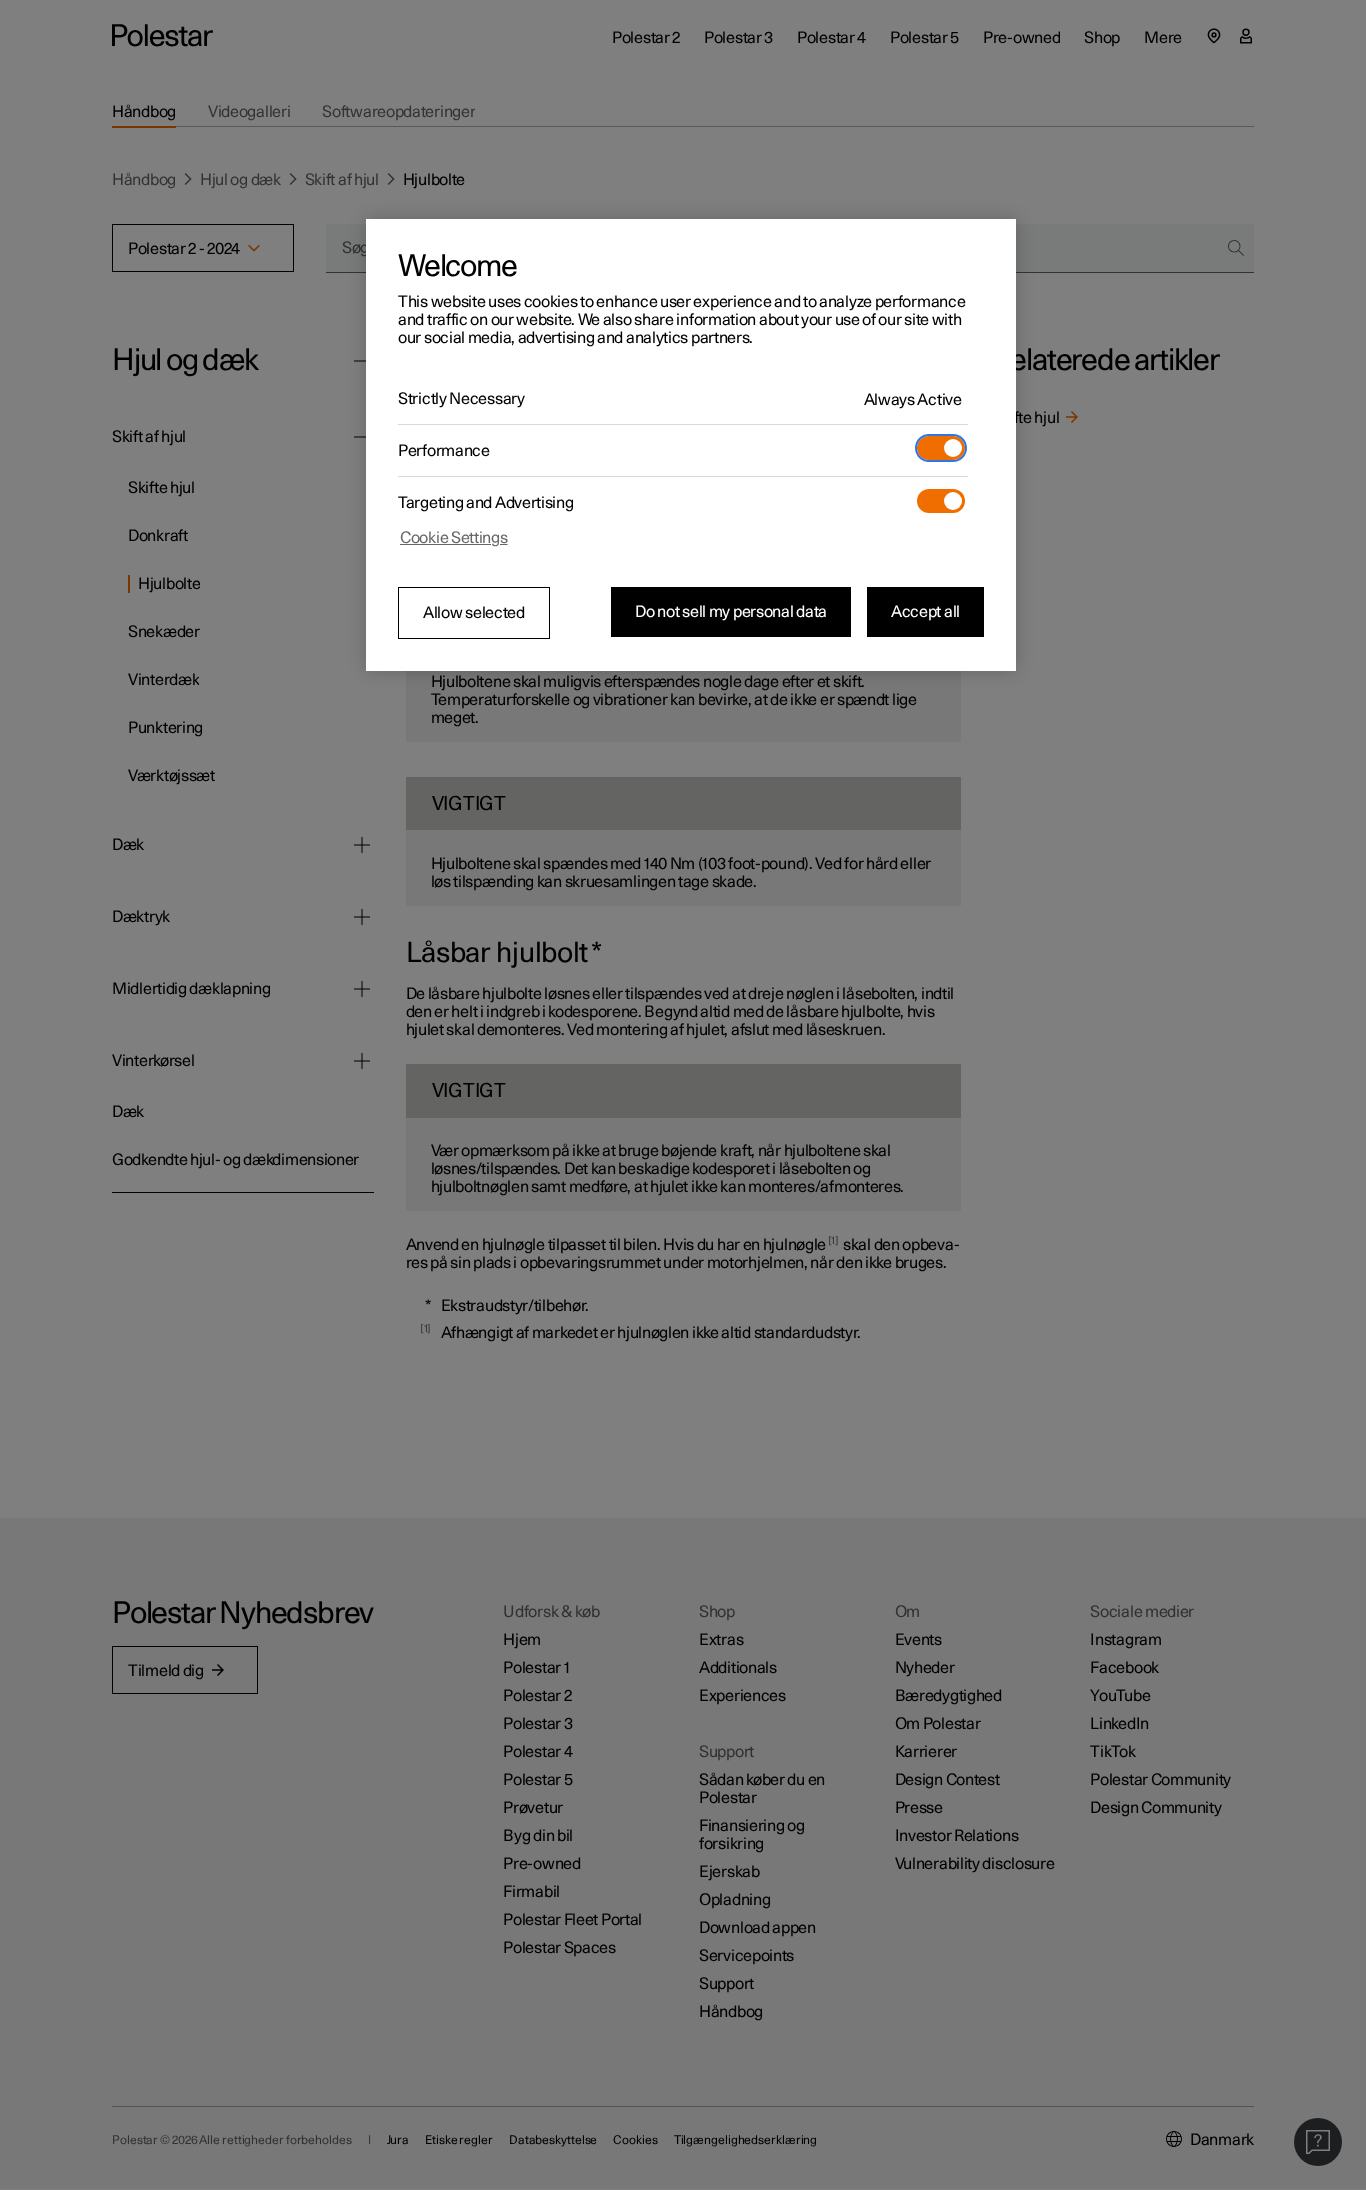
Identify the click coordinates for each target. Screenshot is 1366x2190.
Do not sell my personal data (731, 612)
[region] (691, 445)
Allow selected (474, 613)
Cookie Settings (454, 538)
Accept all (925, 612)
